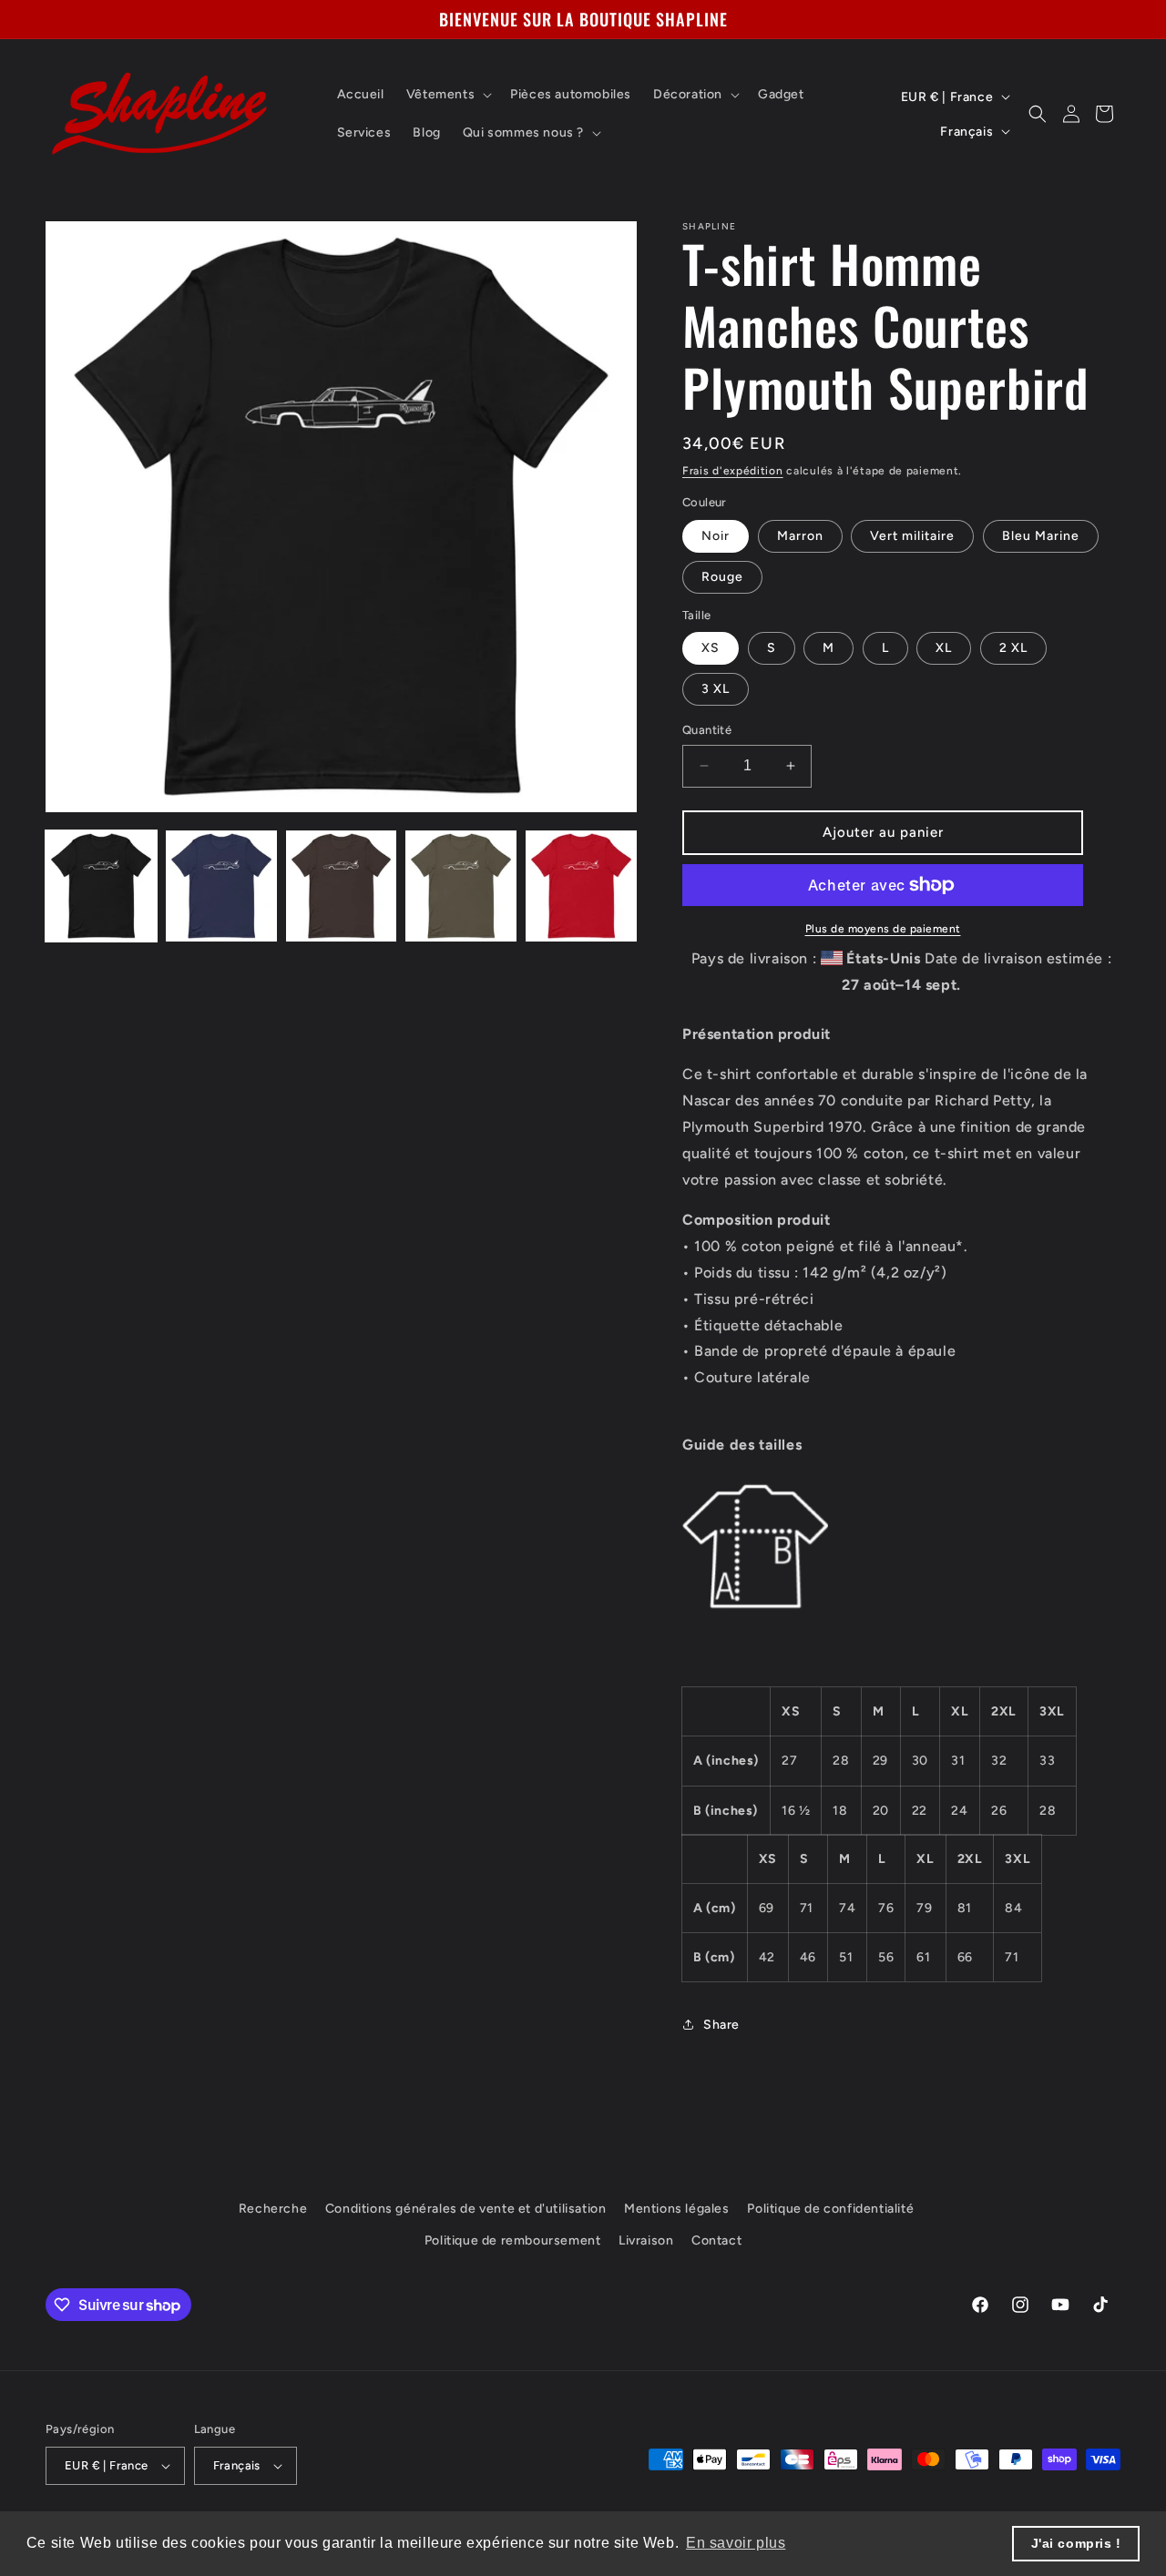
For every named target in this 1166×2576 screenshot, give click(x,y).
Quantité (707, 730)
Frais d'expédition (733, 471)
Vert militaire (912, 536)
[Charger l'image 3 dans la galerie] (342, 886)
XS (711, 648)
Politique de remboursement (513, 2241)
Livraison (646, 2241)
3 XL (716, 689)
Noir (716, 536)
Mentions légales (677, 2209)
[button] (447, 95)
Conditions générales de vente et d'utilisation (466, 2209)
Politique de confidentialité (830, 2209)
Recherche (273, 2209)
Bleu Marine (1041, 536)
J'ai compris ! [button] (1076, 2543)
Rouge (722, 577)
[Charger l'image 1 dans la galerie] (101, 886)
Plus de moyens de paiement (883, 929)
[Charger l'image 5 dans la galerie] (581, 886)
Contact (716, 2241)
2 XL (1013, 648)
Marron (800, 536)
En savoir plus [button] (736, 2543)
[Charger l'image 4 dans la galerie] (461, 886)
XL (944, 648)
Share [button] (721, 2025)
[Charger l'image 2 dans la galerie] (221, 886)
